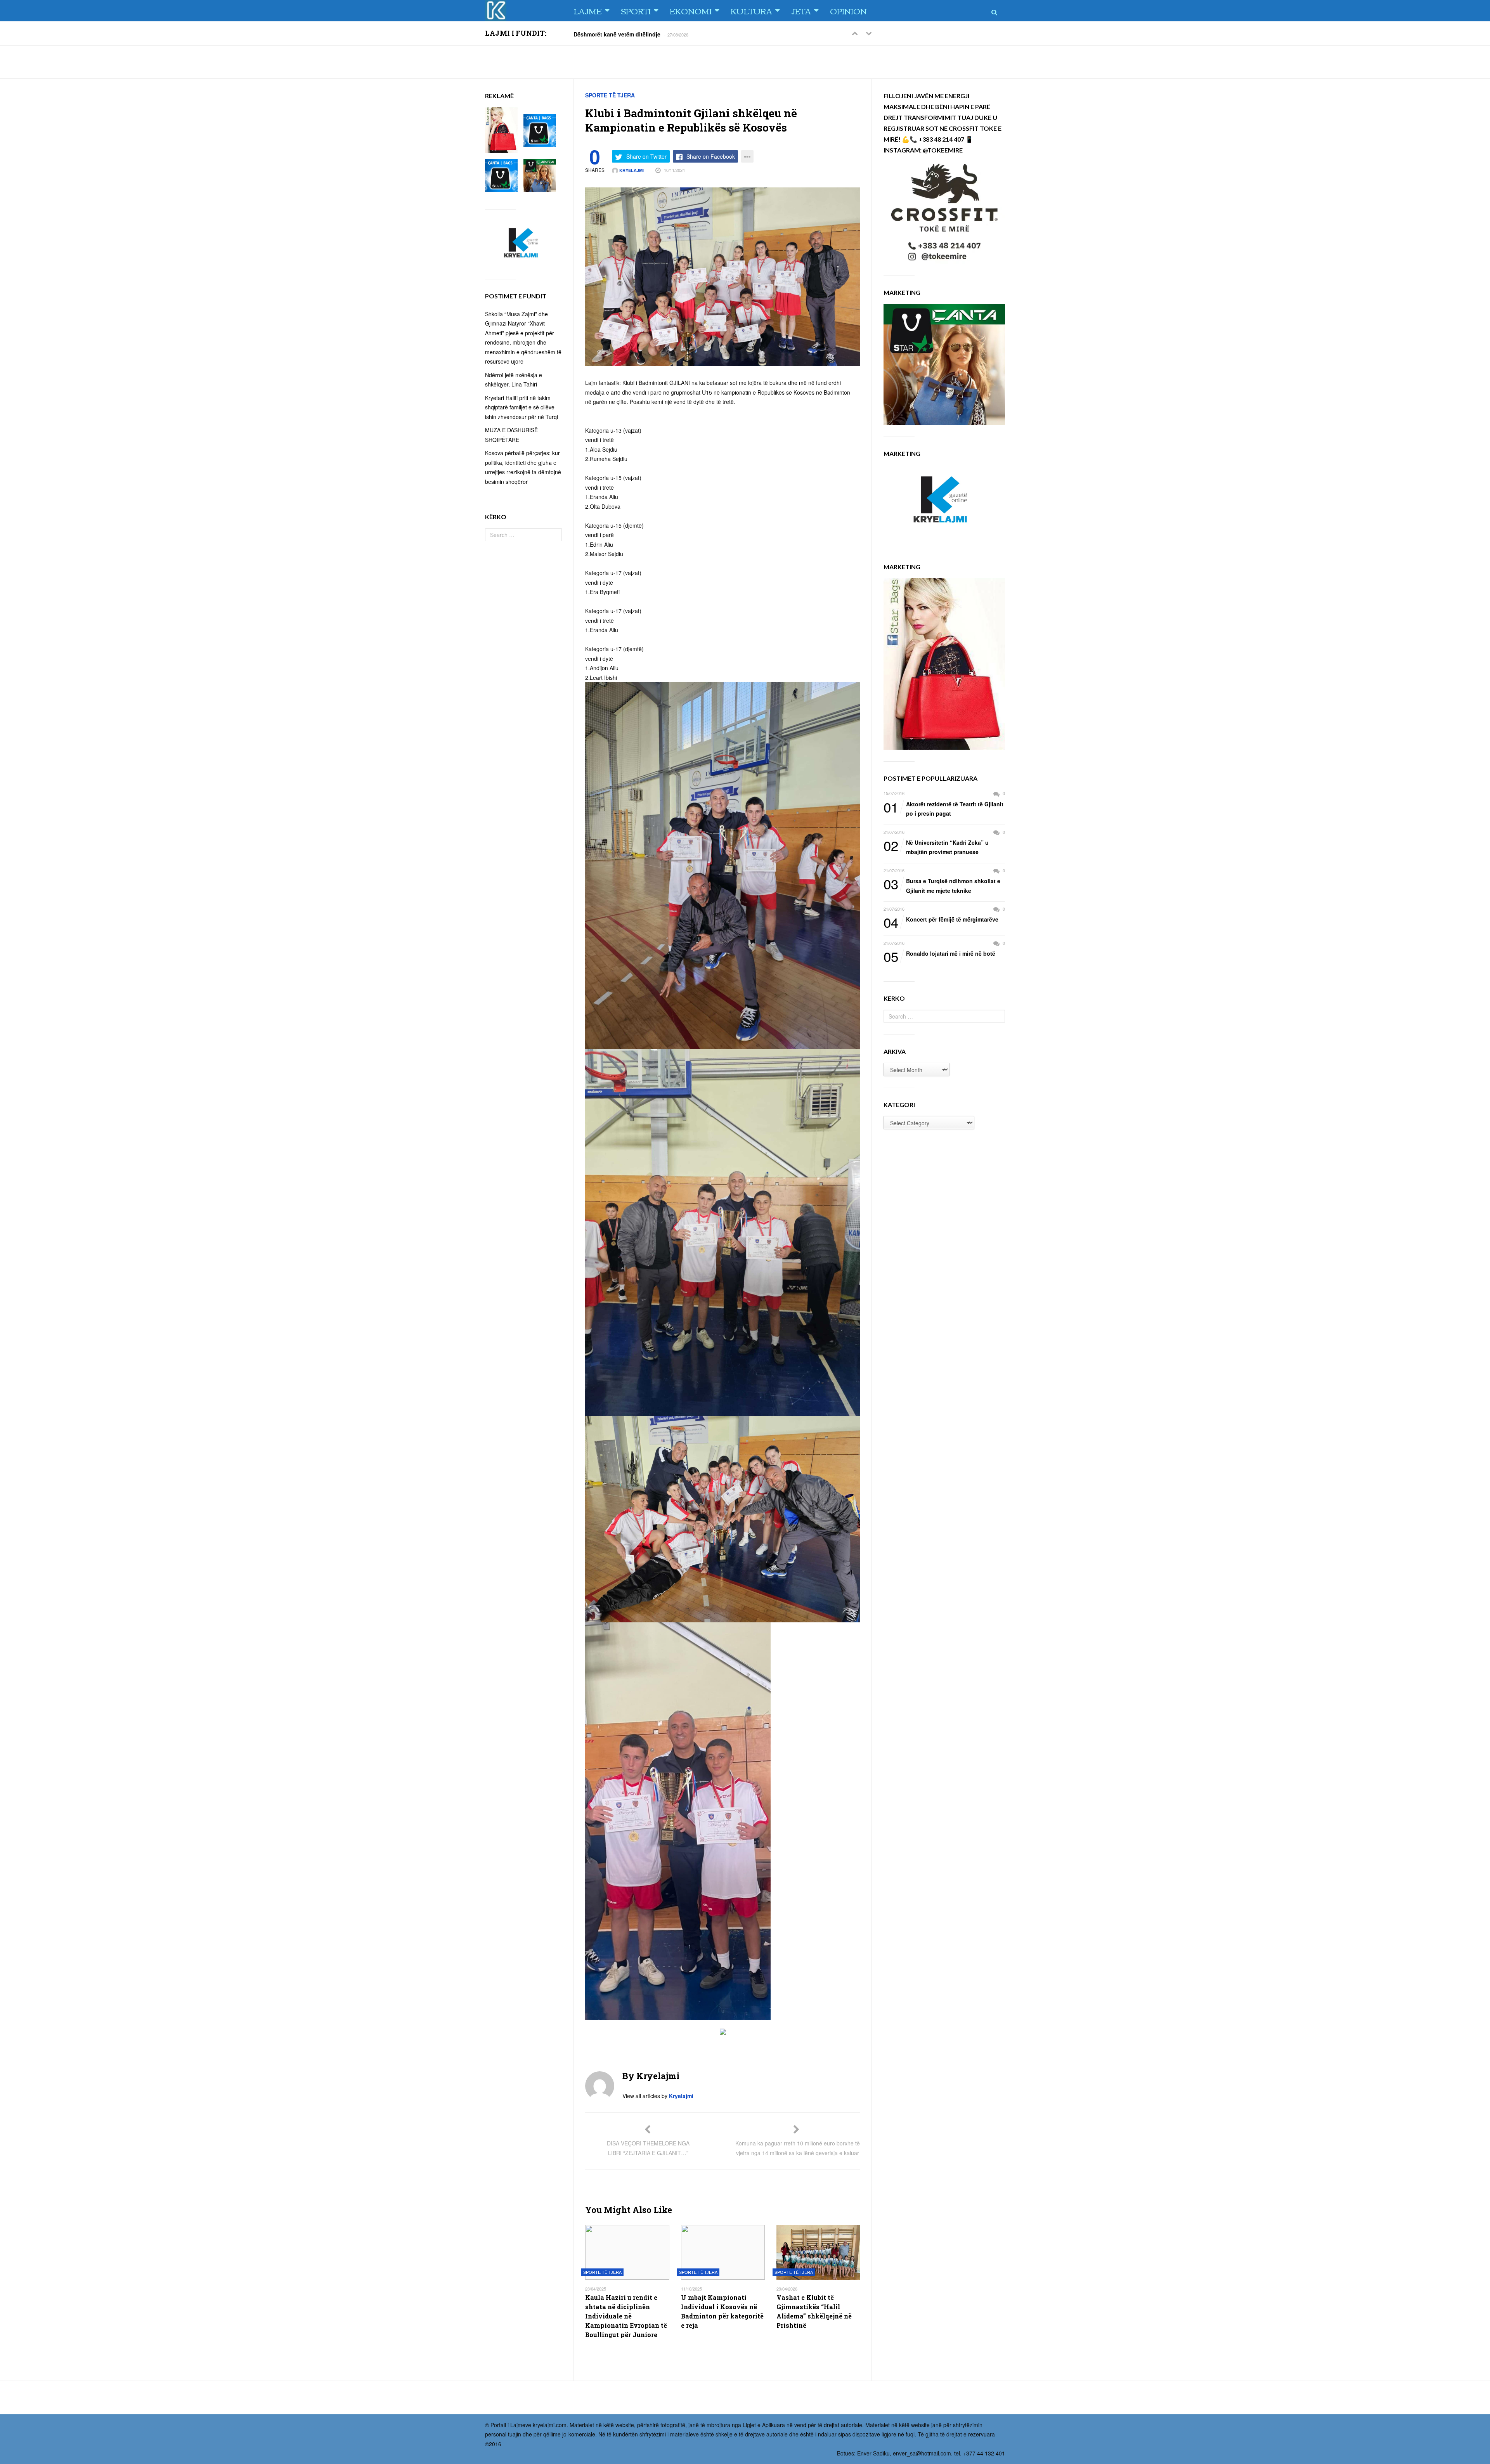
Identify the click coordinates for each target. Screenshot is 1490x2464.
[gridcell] (723, 554)
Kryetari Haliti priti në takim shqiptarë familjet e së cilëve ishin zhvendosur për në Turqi (521, 407)
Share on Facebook (711, 156)
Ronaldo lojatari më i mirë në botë (939, 954)
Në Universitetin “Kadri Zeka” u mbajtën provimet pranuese (936, 847)
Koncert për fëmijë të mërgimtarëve (941, 920)
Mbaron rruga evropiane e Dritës (616, 34)
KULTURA (751, 11)
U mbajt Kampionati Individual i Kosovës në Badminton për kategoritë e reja (722, 2311)
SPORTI (636, 11)
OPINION (848, 11)
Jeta (801, 11)
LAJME (588, 11)
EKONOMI (691, 11)
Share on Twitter (646, 156)
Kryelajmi (631, 170)
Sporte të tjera (610, 95)
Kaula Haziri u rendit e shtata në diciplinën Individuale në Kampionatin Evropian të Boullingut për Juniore (626, 2316)
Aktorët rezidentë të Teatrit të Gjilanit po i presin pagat (943, 808)
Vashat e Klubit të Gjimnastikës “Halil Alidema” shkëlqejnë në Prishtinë (814, 2311)
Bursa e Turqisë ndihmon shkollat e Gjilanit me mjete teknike (942, 885)
